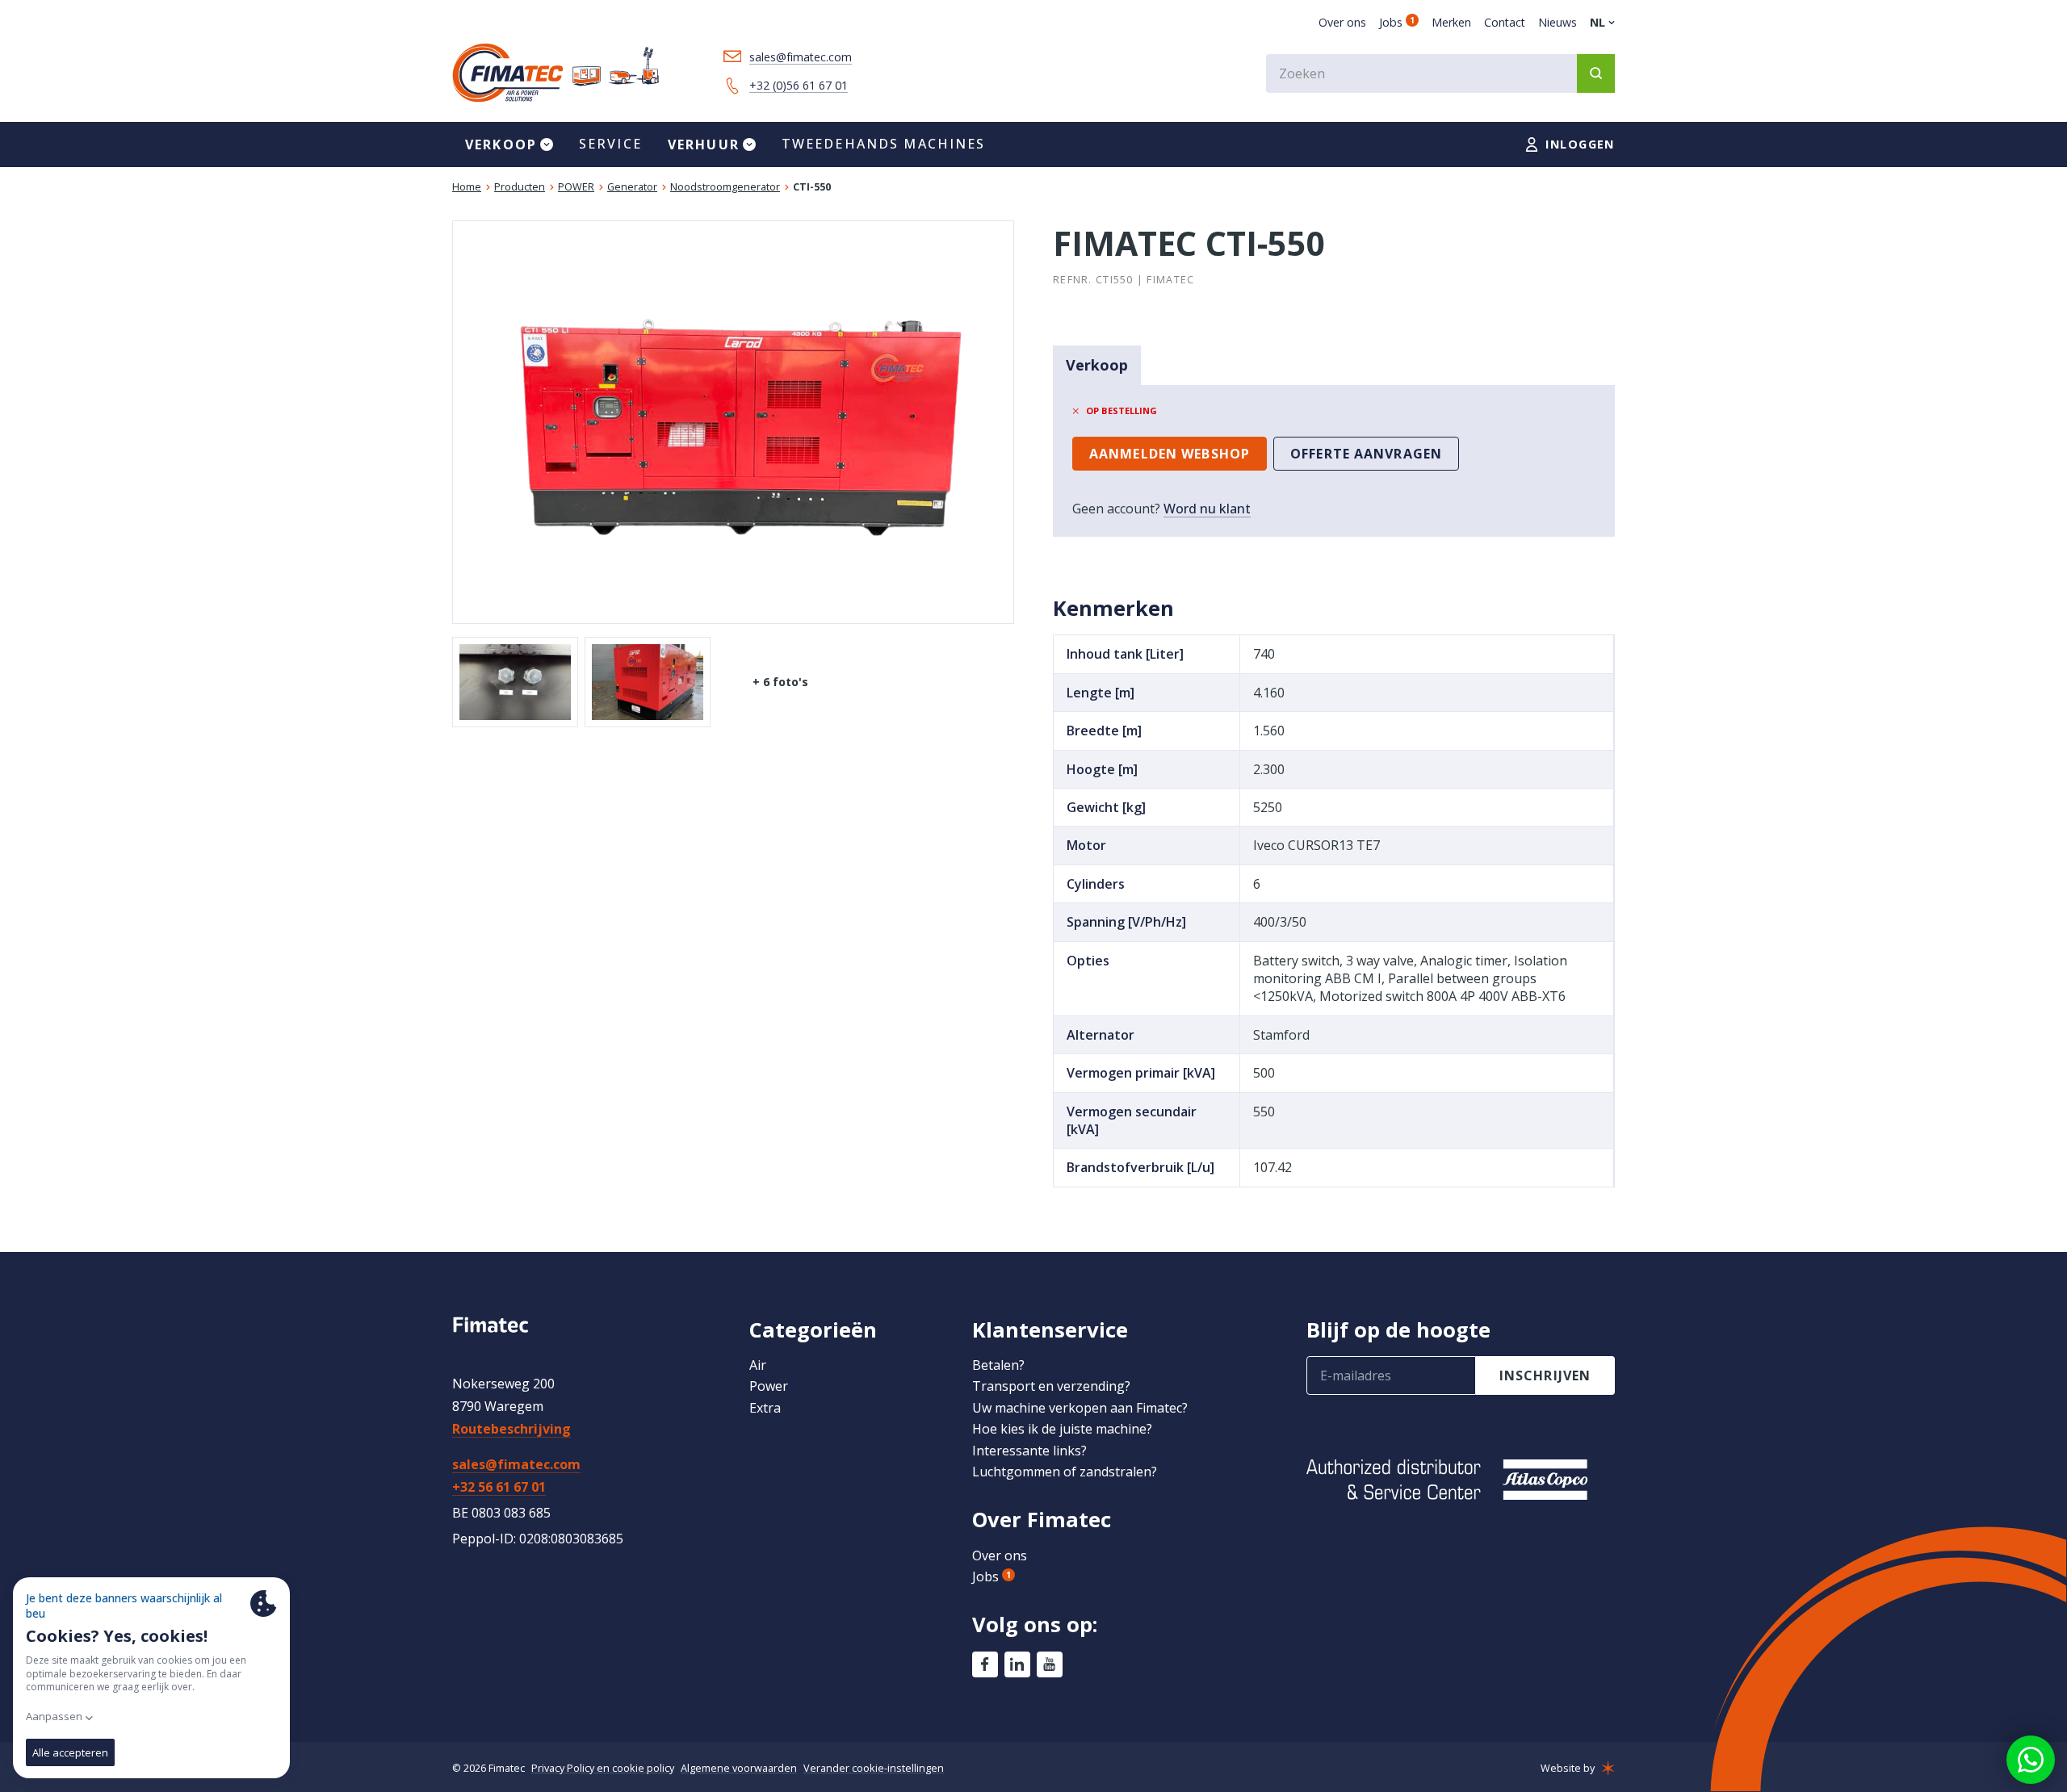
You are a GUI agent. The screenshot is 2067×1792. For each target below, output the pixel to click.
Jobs (1397, 22)
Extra (765, 1408)
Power (769, 1386)
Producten (520, 187)
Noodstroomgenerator (725, 187)
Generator (632, 187)
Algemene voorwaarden (739, 1768)
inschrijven (1545, 1375)
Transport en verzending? (1051, 1386)
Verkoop (1097, 365)
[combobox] (1440, 73)
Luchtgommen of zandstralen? (1065, 1472)
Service (610, 144)
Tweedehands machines (884, 144)
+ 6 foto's (780, 682)
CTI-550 (812, 187)
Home (467, 187)
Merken (1451, 22)
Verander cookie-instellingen (874, 1768)
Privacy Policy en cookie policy (603, 1768)
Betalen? (998, 1365)
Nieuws (1558, 22)
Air (758, 1365)
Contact (1505, 22)
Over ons (1342, 22)
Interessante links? (1029, 1451)
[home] (556, 73)
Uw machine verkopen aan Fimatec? (1080, 1408)
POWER (576, 187)
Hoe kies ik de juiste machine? (1062, 1429)
